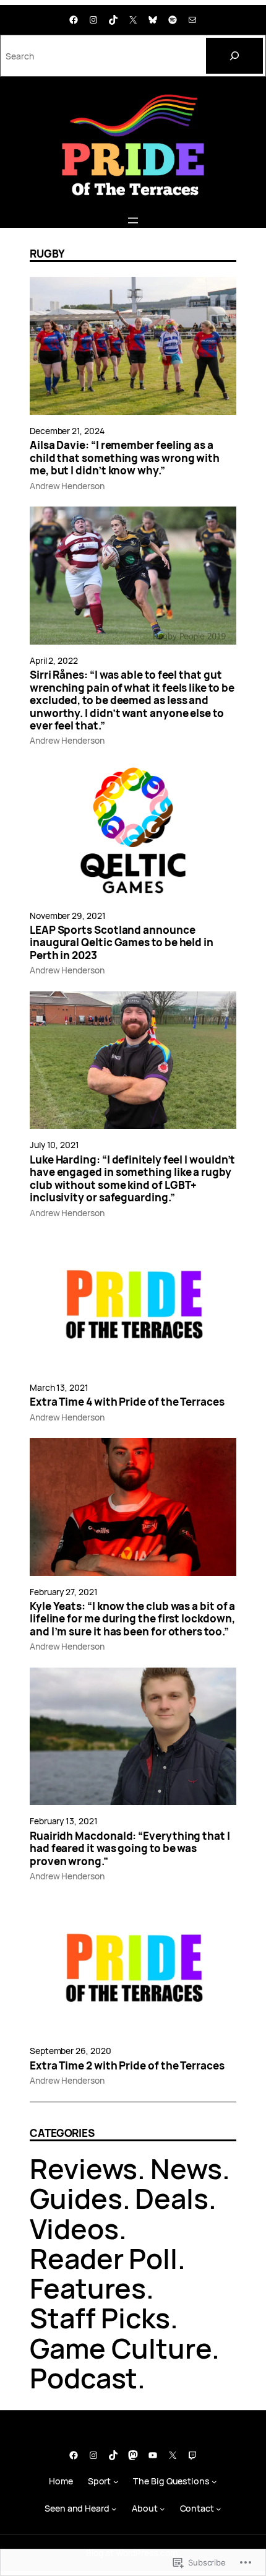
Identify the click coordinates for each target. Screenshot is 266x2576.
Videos (74, 2228)
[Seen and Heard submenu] (114, 2509)
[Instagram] (93, 20)
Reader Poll (104, 2258)
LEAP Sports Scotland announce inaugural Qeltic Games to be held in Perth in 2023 (122, 943)
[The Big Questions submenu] (214, 2482)
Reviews (84, 2168)
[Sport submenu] (116, 2482)
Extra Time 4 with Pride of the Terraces (127, 1402)
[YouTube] (153, 2455)
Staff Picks (100, 2317)
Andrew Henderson (67, 486)
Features (88, 2288)
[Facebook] (74, 20)
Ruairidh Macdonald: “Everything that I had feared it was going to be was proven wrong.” (130, 1849)
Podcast (84, 2378)
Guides (76, 2198)
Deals (172, 2198)
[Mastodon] (133, 2455)
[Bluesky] (153, 20)
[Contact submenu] (219, 2509)
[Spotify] (173, 20)
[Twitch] (192, 2455)
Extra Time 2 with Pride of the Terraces (127, 2066)
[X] (133, 20)
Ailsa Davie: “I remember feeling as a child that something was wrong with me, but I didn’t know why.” (125, 458)
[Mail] (192, 20)
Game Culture (121, 2348)
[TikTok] (113, 20)
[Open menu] (133, 220)
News (186, 2168)
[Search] (234, 56)
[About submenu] (162, 2509)
